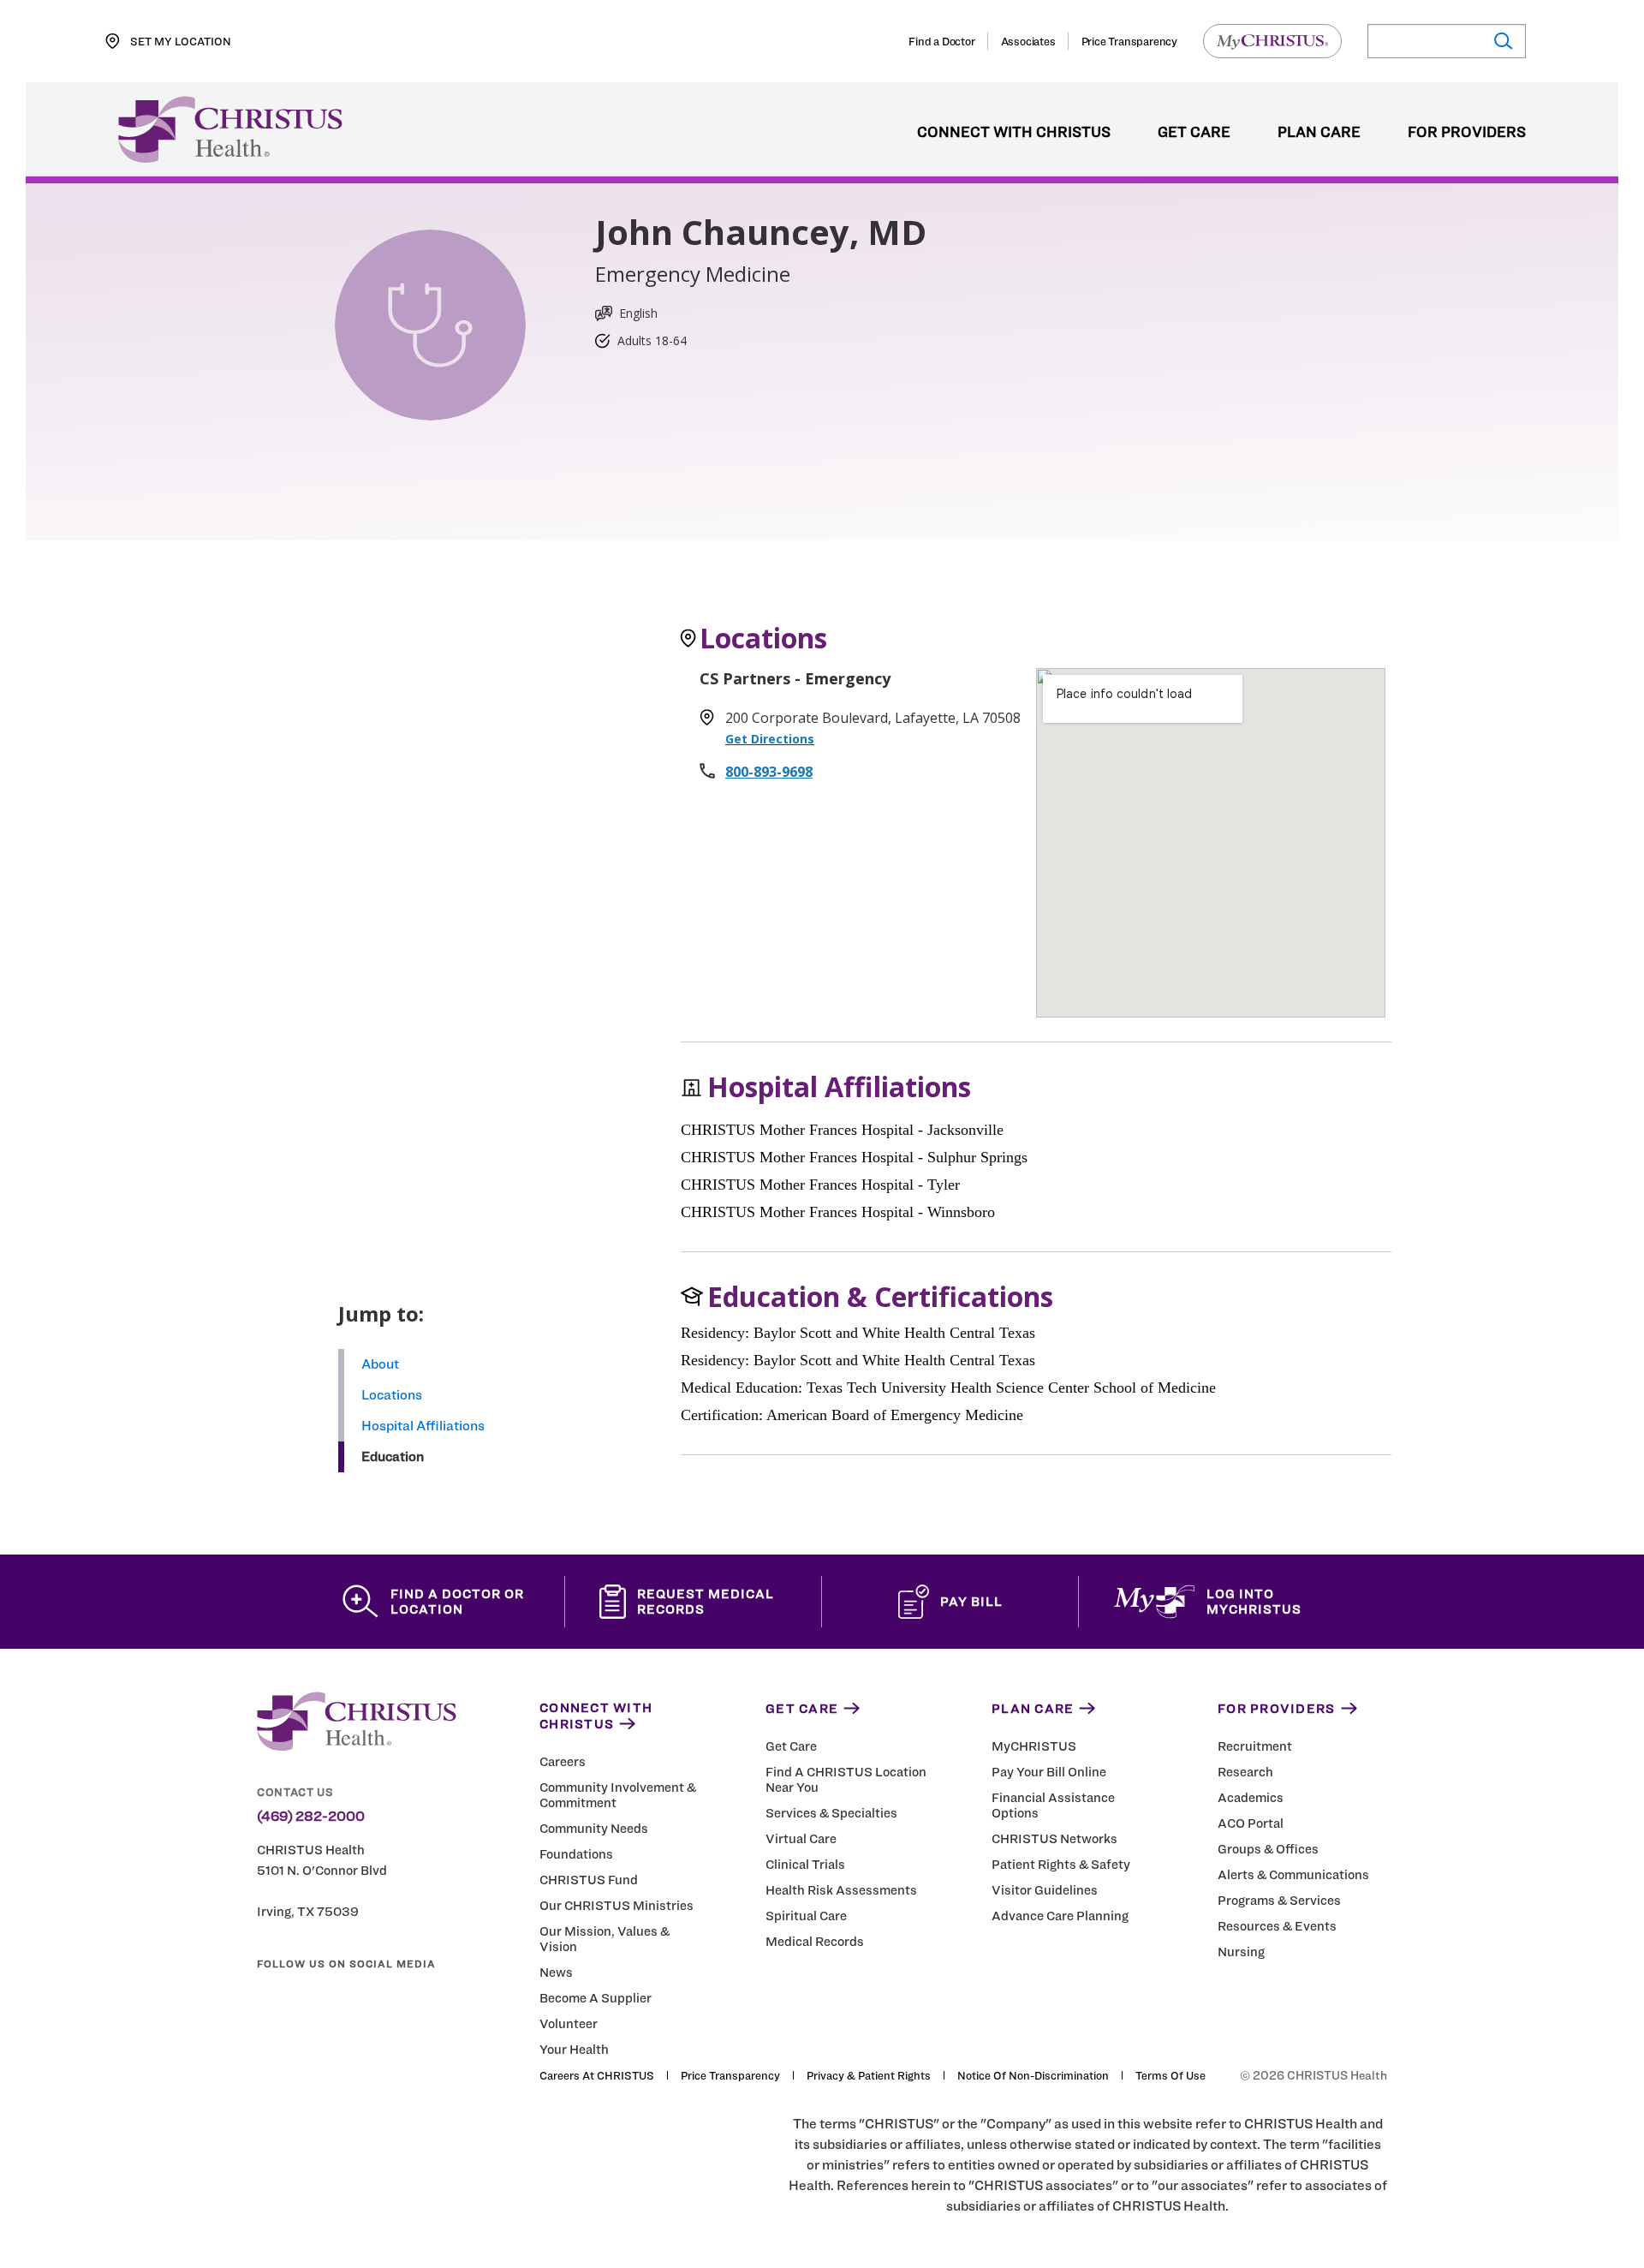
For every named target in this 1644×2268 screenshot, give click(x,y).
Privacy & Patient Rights (869, 2075)
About (380, 1364)
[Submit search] (1502, 42)
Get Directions (770, 739)
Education (393, 1456)
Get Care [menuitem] (1194, 133)
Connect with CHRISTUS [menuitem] (1014, 133)
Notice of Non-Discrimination (1033, 2075)
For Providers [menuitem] (1467, 133)
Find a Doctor (941, 41)
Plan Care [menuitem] (1319, 133)
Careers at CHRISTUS (597, 2075)
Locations (392, 1395)
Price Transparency (1129, 41)
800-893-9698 (769, 772)
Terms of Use (1170, 2075)
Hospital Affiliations (423, 1426)
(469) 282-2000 (311, 1817)
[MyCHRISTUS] (1272, 41)
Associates (1028, 41)
